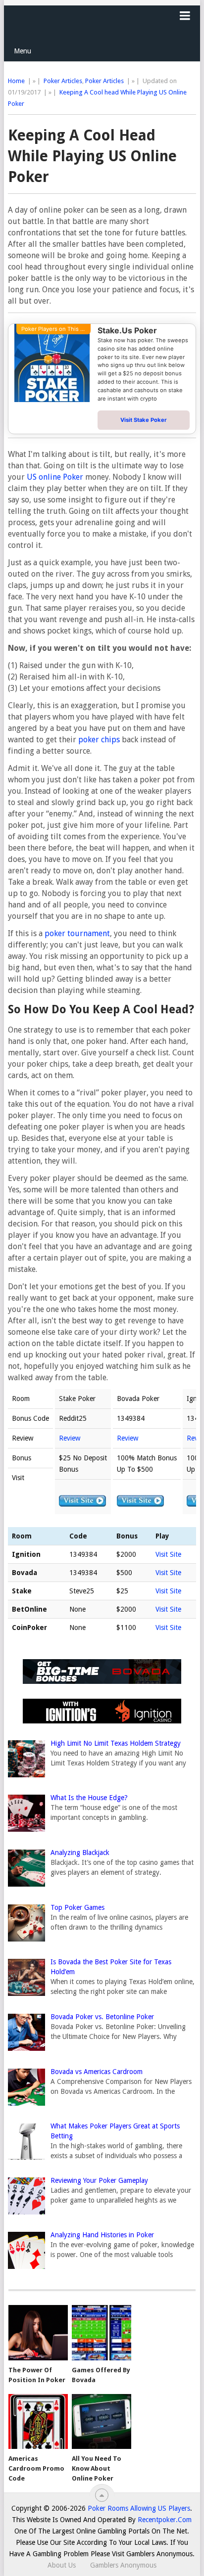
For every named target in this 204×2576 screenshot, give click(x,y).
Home (16, 81)
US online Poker (55, 477)
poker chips (99, 740)
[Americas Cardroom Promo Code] (38, 2422)
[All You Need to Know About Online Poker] (102, 2422)
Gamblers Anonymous (123, 2565)
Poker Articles (63, 81)
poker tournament (77, 933)
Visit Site (168, 1554)
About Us (62, 2565)
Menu (23, 51)
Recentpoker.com (165, 2520)
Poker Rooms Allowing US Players (139, 2508)
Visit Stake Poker (144, 420)
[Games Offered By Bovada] (102, 2333)
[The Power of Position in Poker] (38, 2333)
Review (70, 1438)
